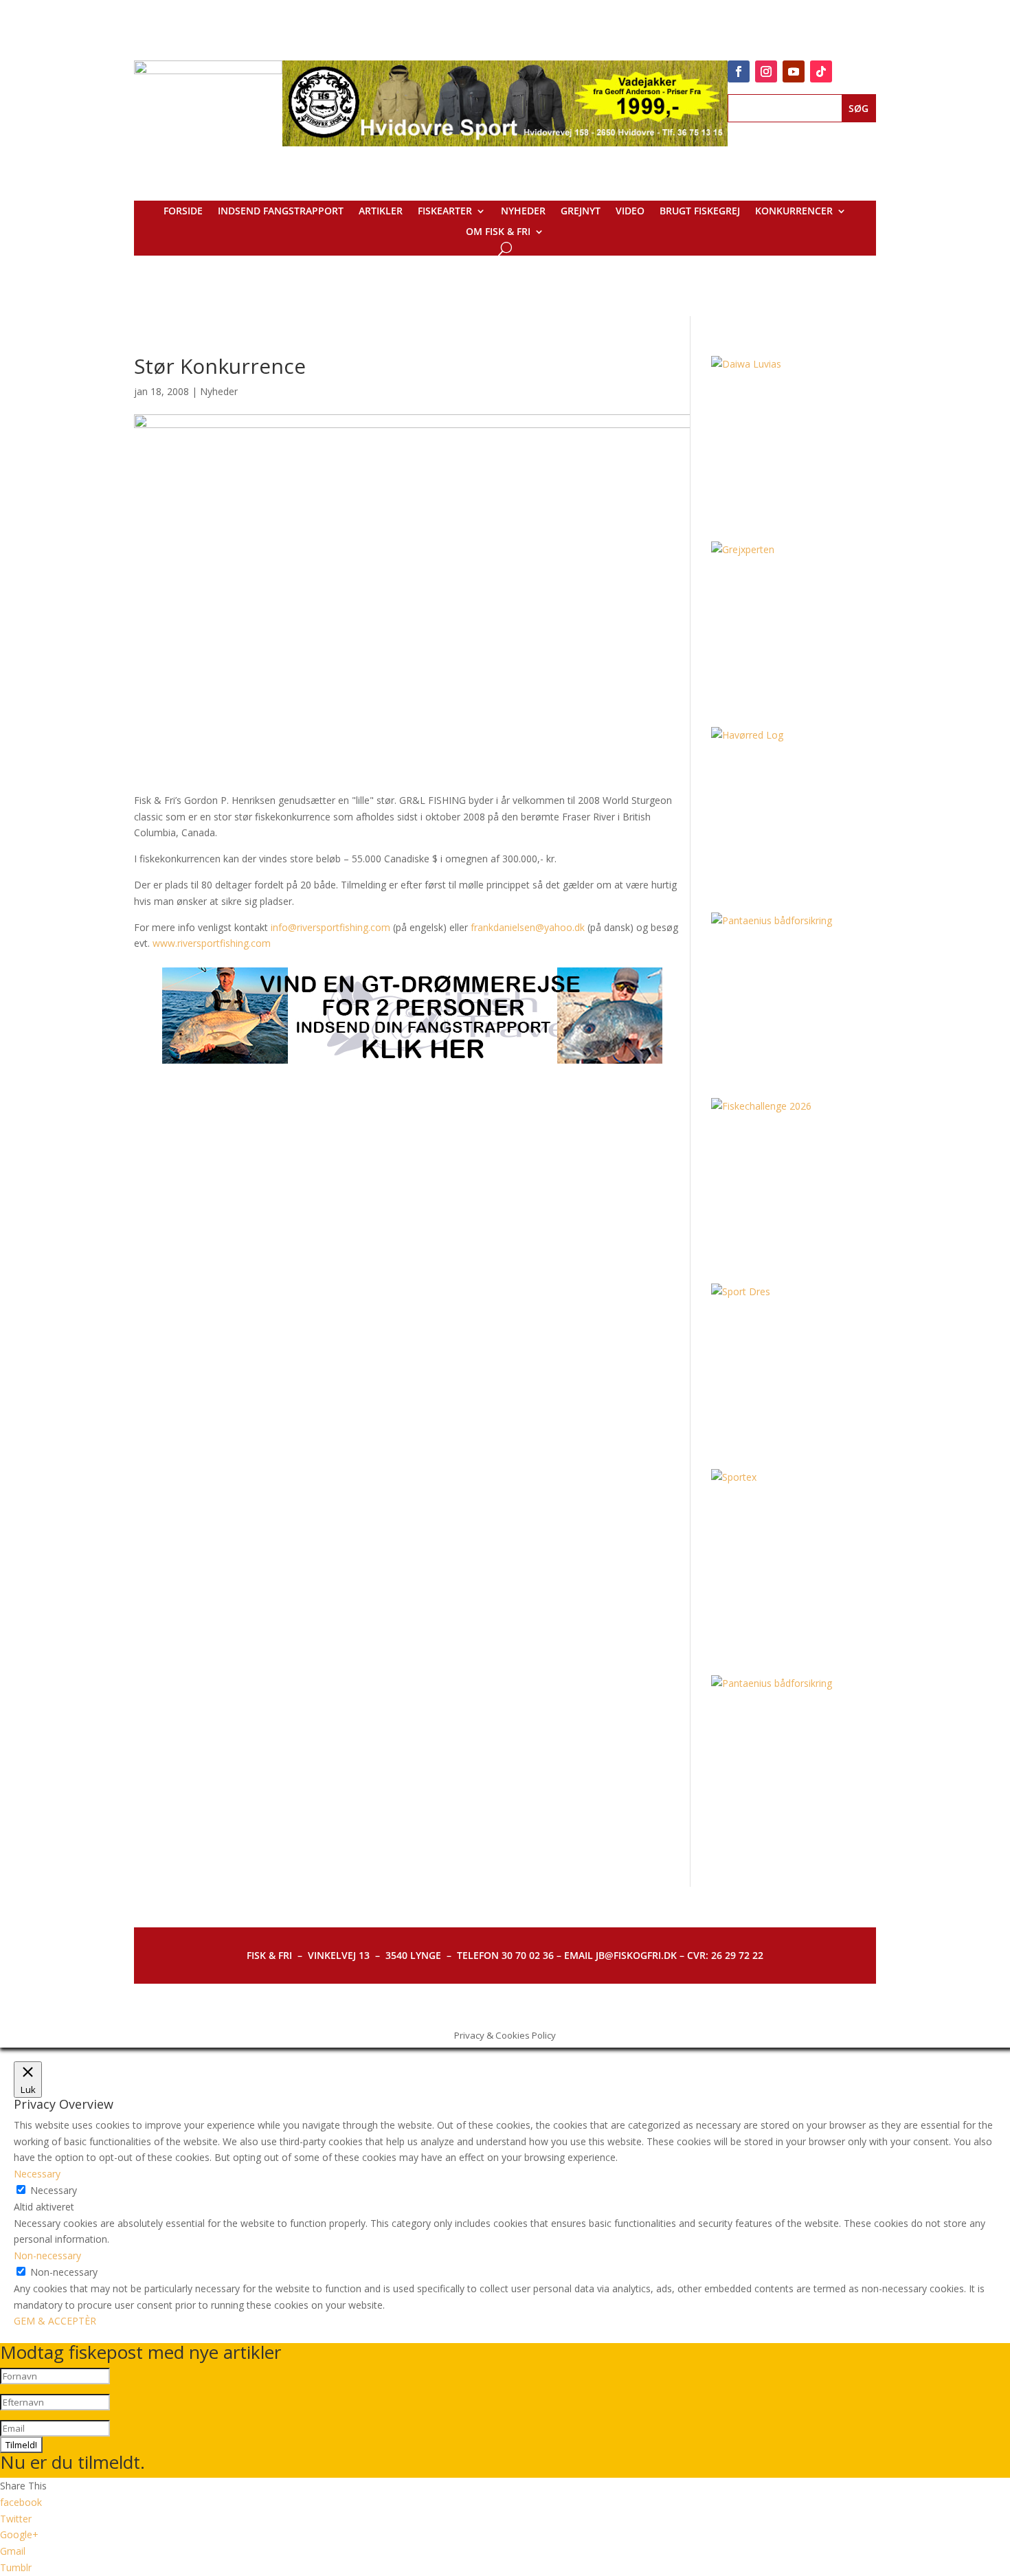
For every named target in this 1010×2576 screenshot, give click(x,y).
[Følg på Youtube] (794, 71)
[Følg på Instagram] (766, 71)
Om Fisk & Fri (498, 232)
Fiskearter (445, 212)
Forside (183, 212)
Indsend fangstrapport (281, 212)
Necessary (54, 2190)
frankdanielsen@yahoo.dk (528, 927)
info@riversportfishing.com (330, 927)
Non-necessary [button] (47, 2255)
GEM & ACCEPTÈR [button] (55, 2321)
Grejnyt (581, 212)
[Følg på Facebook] (739, 71)
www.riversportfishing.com (212, 943)
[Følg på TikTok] (821, 71)
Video (630, 212)
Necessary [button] (37, 2174)
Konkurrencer (794, 212)
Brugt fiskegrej (700, 212)
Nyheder (523, 212)
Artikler (381, 212)
